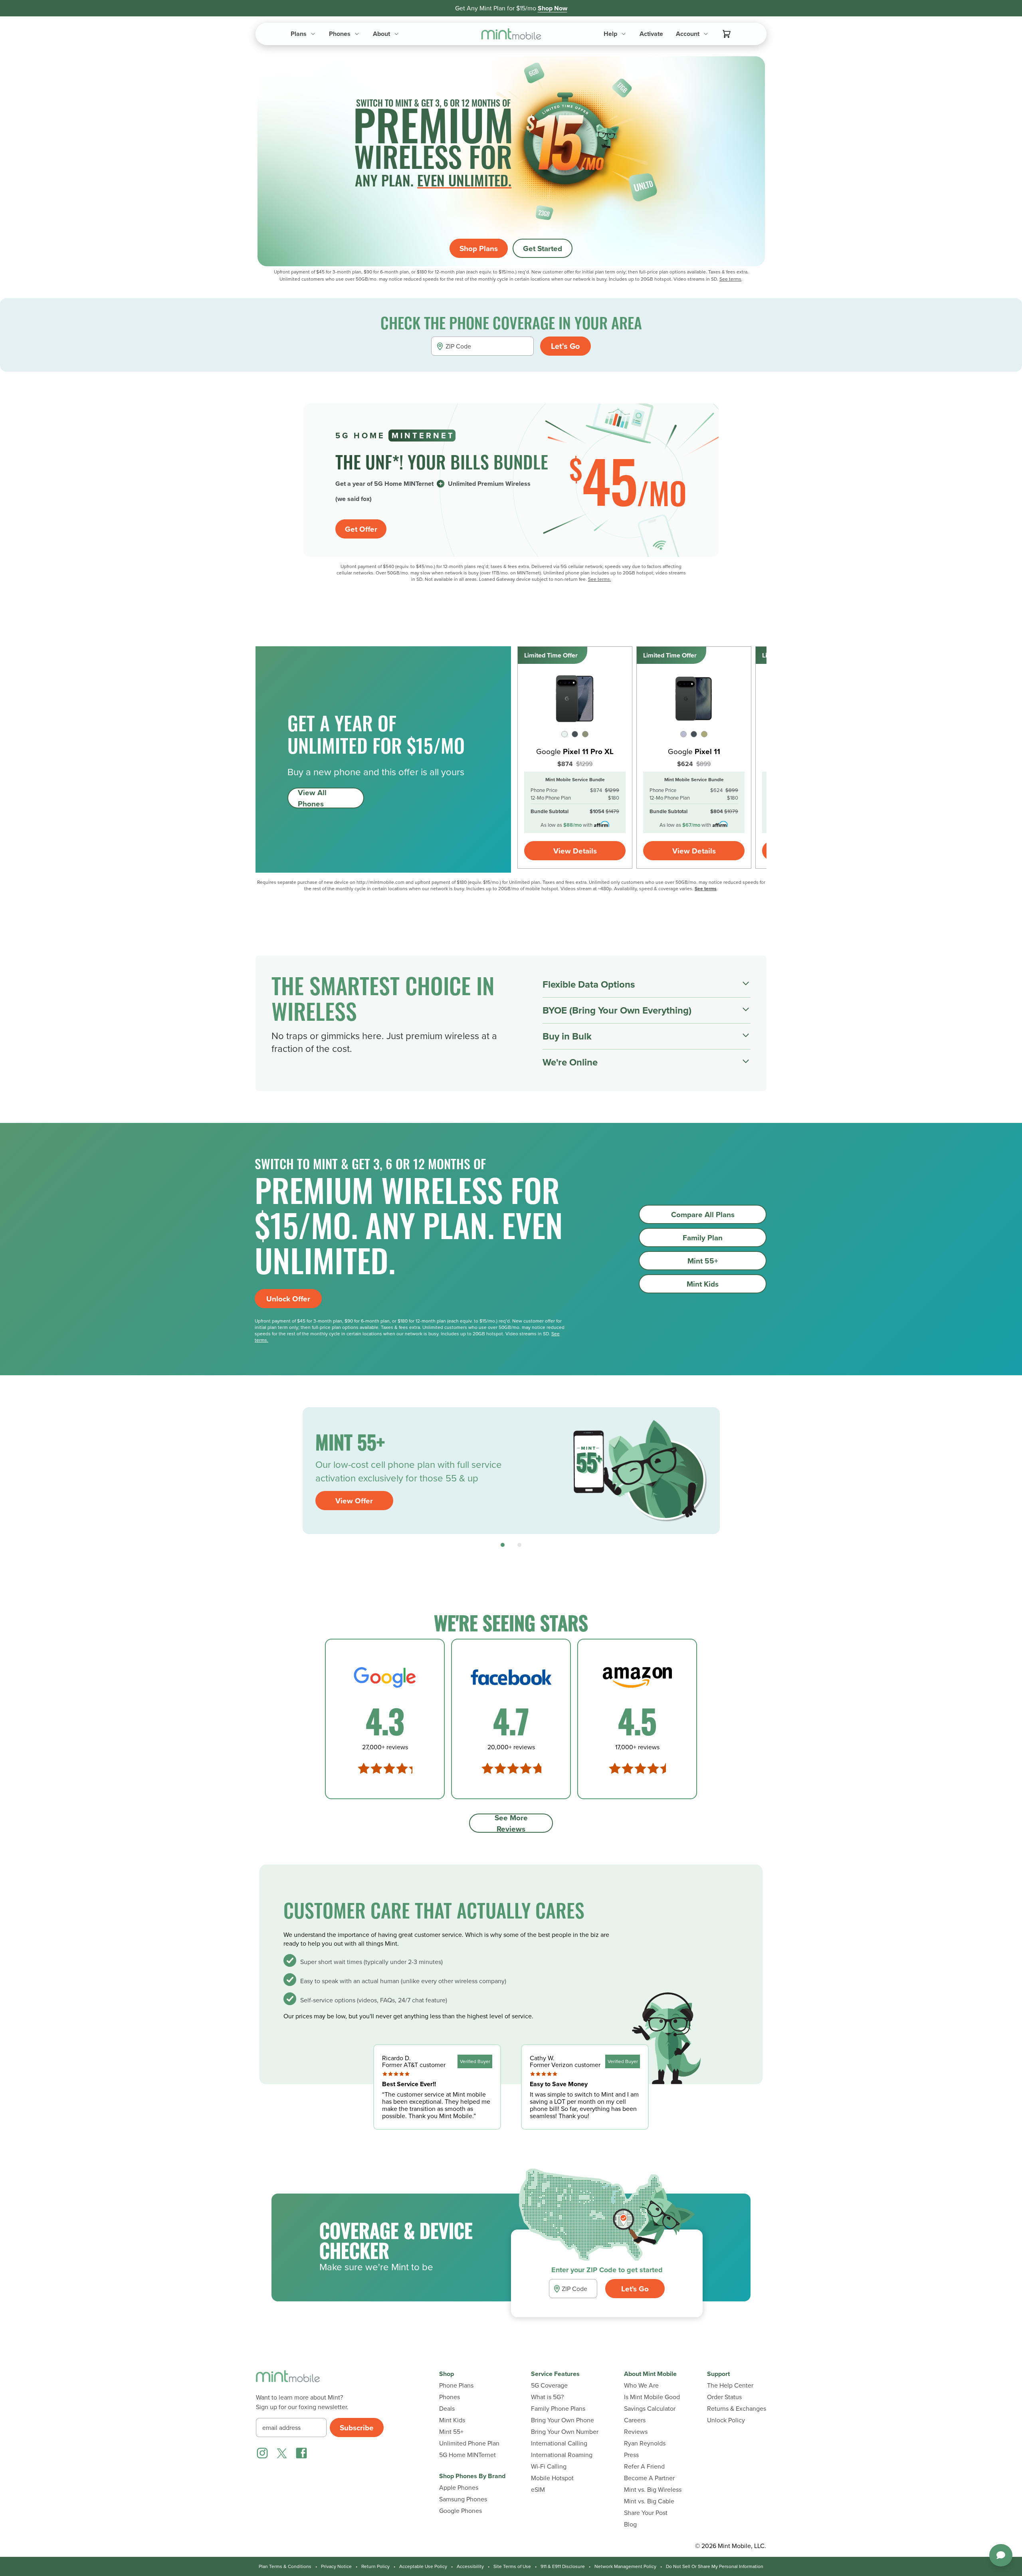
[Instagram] (262, 2453)
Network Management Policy (625, 2566)
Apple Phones (459, 2488)
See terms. (600, 579)
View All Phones (312, 798)
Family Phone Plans (558, 2409)
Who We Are (641, 2385)
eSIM (538, 2490)
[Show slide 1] (503, 1545)
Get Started (543, 248)
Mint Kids (703, 1284)
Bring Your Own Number (565, 2432)
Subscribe (357, 2427)
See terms (730, 279)
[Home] (288, 2381)
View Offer (354, 1501)
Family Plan (703, 1238)
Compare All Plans (703, 1214)
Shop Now (553, 8)
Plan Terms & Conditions (285, 2566)
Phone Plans (456, 2385)
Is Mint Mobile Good (652, 2397)
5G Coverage (549, 2385)
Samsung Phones (463, 2499)
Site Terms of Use (512, 2566)
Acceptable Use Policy (423, 2566)
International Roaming (562, 2455)
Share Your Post (646, 2513)
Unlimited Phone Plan (469, 2443)
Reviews (636, 2432)
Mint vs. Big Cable (649, 2501)
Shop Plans (479, 248)
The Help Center (730, 2385)
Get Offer (361, 529)
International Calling (559, 2443)
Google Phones (460, 2511)
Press (631, 2455)
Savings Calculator (650, 2409)
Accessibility (470, 2566)
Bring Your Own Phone (562, 2420)
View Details (575, 851)
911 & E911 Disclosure (563, 2566)
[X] (282, 2453)
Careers (635, 2420)
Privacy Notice (336, 2566)
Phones (450, 2397)
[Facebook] (301, 2453)
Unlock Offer (288, 1299)
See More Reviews (511, 1823)
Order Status (724, 2397)
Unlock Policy (726, 2420)
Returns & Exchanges (737, 2409)
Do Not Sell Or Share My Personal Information (715, 2566)
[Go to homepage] (511, 34)
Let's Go (565, 346)
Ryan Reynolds (645, 2443)
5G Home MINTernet (467, 2455)
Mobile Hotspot (552, 2478)
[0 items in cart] (727, 34)
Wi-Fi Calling (549, 2466)
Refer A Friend (644, 2466)
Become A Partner (649, 2478)
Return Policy (375, 2566)
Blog (630, 2524)
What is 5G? (547, 2397)
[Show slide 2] (519, 1545)
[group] (511, 1471)
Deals (447, 2409)
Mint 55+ (703, 1261)
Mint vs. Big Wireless (653, 2490)
